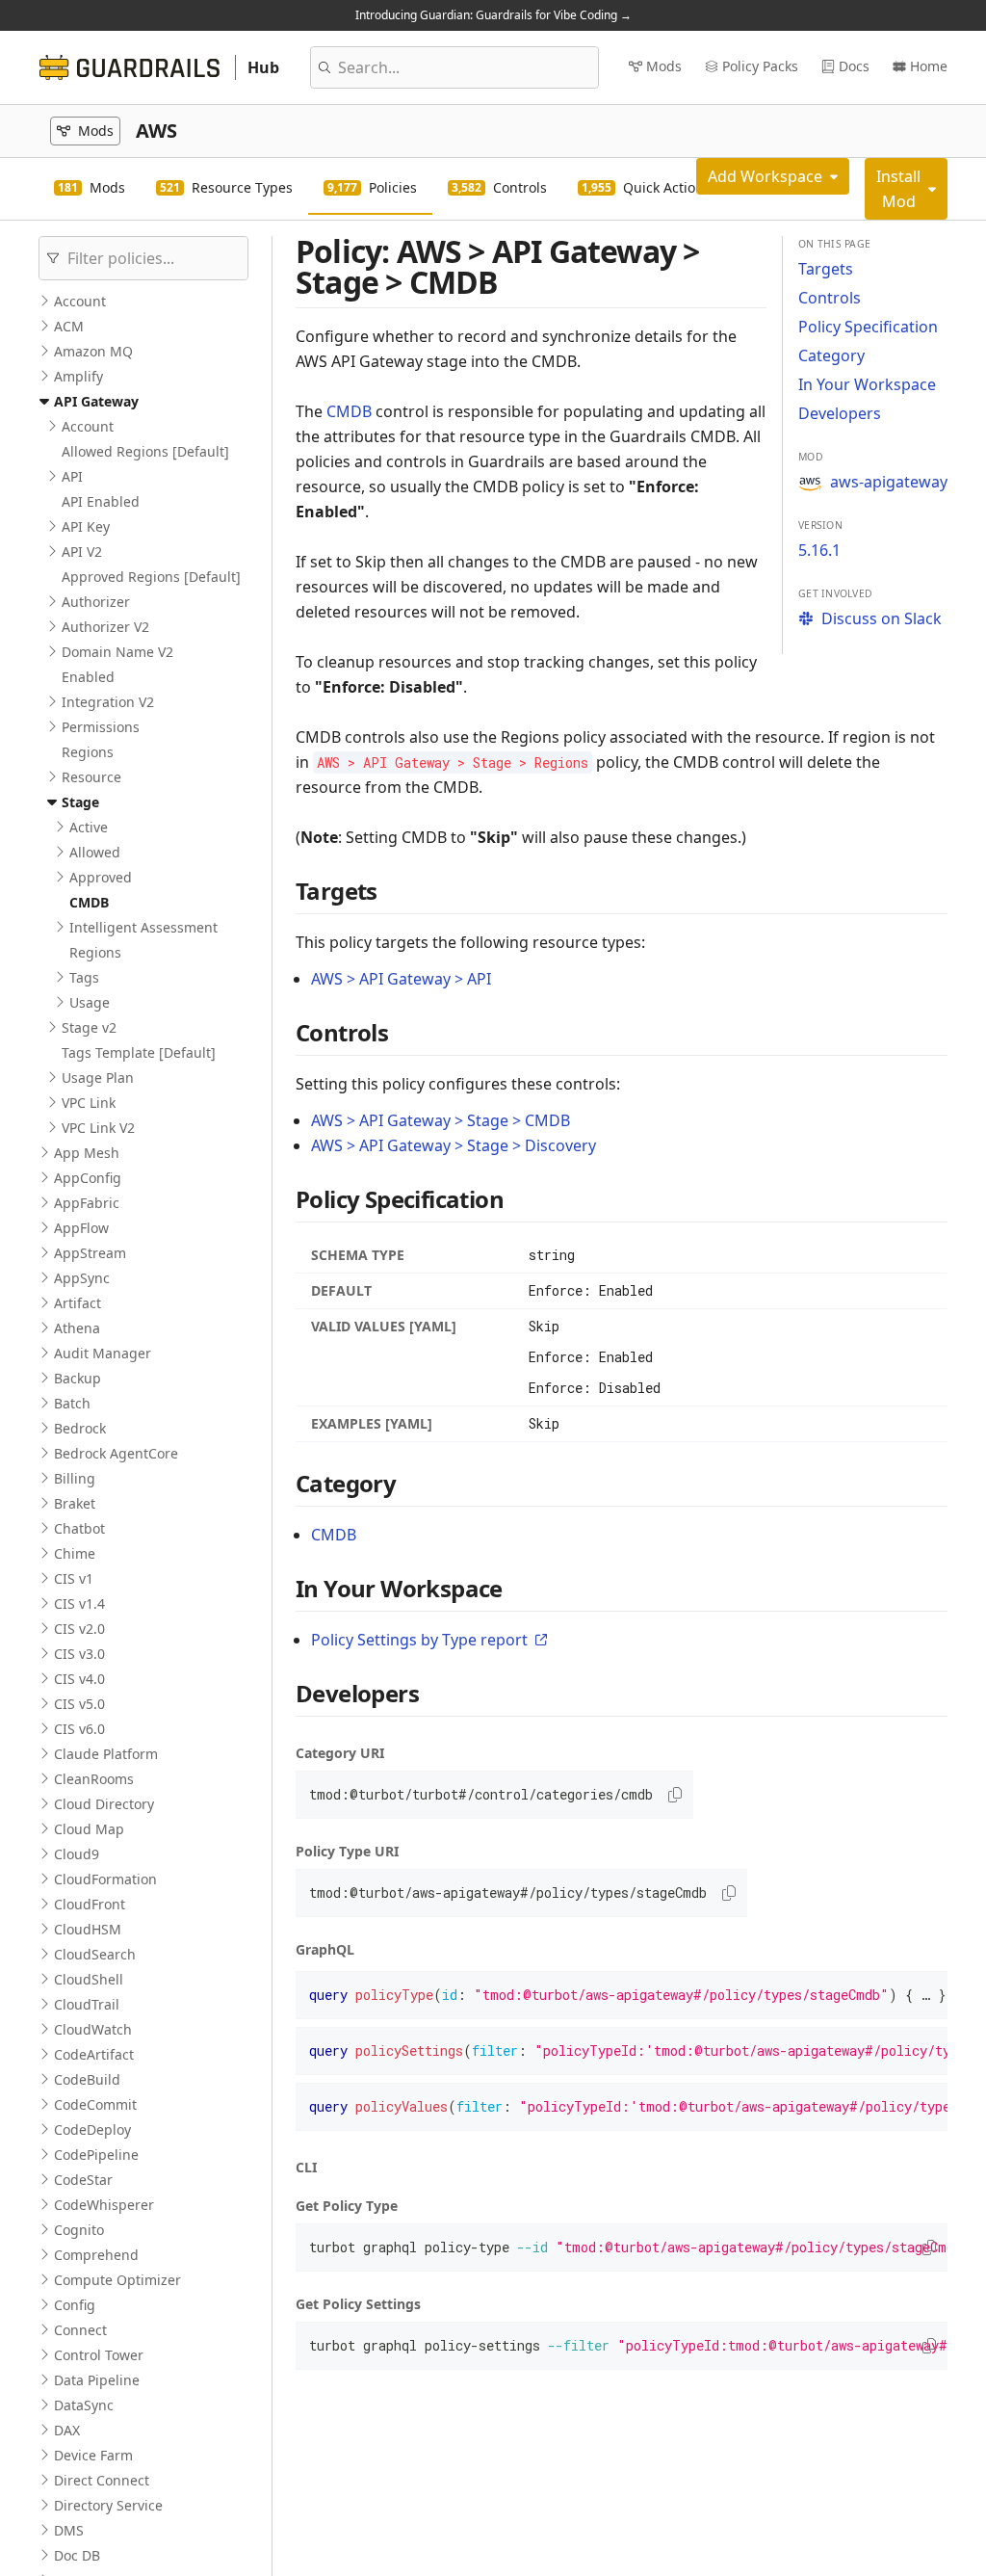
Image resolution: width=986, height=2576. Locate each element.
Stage (80, 802)
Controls (830, 298)
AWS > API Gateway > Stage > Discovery (454, 1145)
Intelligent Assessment (143, 927)
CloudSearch (95, 1954)
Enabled (88, 677)
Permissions (101, 727)
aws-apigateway (889, 482)
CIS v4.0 (79, 1679)
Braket (75, 1503)
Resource (91, 777)
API (72, 476)
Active (89, 827)
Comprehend (96, 2255)
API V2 (82, 552)
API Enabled (101, 501)
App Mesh (87, 1153)
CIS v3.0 (79, 1654)
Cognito (79, 2230)
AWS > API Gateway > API (401, 979)
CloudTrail (87, 2004)
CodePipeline (96, 2155)
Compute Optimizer (117, 2280)
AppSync (82, 1278)
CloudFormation (105, 1879)
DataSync (84, 2405)
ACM (69, 326)
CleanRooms (94, 1779)
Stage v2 (89, 1027)
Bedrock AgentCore (116, 1453)
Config (75, 2305)
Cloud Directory (104, 1804)
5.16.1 (819, 550)
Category (831, 355)
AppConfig (88, 1178)
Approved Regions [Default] (151, 577)
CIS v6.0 (79, 1729)
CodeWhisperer (104, 2205)
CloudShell (89, 1979)
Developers (840, 413)
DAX (67, 2430)
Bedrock (80, 1428)
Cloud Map (89, 1829)
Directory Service (108, 2505)
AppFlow (81, 1228)
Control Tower (99, 2355)
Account (80, 301)
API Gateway (96, 401)
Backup (78, 1378)
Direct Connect (102, 2480)
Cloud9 (77, 1854)
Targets (826, 269)
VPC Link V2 (98, 1128)
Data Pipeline (97, 2380)
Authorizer (96, 602)
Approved (101, 877)
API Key (86, 526)
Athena (77, 1328)
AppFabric (87, 1203)
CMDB (89, 902)
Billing (75, 1478)
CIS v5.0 (79, 1704)
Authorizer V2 (105, 627)
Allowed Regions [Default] (145, 451)
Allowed (95, 852)
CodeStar (83, 2180)
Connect (80, 2330)
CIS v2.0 (79, 1629)
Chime (75, 1553)
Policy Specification (868, 327)
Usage (90, 1002)
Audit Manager (103, 1353)
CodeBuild (87, 2079)
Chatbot (79, 1528)
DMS (69, 2530)
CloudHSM (88, 1929)
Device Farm (93, 2455)
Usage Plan (98, 1078)
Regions (88, 752)
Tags (84, 977)
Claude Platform (106, 1754)
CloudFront (90, 1904)
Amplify (78, 376)
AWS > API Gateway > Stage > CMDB (441, 1120)
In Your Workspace (867, 384)
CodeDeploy (92, 2129)
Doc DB (77, 2555)
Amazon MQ (93, 351)
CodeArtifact (94, 2054)
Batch (72, 1403)
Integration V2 (108, 702)
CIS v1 (74, 1578)
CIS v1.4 (79, 1603)
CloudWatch (93, 2029)
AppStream (90, 1253)
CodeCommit (95, 2104)
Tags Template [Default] (139, 1052)
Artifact (78, 1303)
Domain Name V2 (117, 652)
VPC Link (89, 1103)
